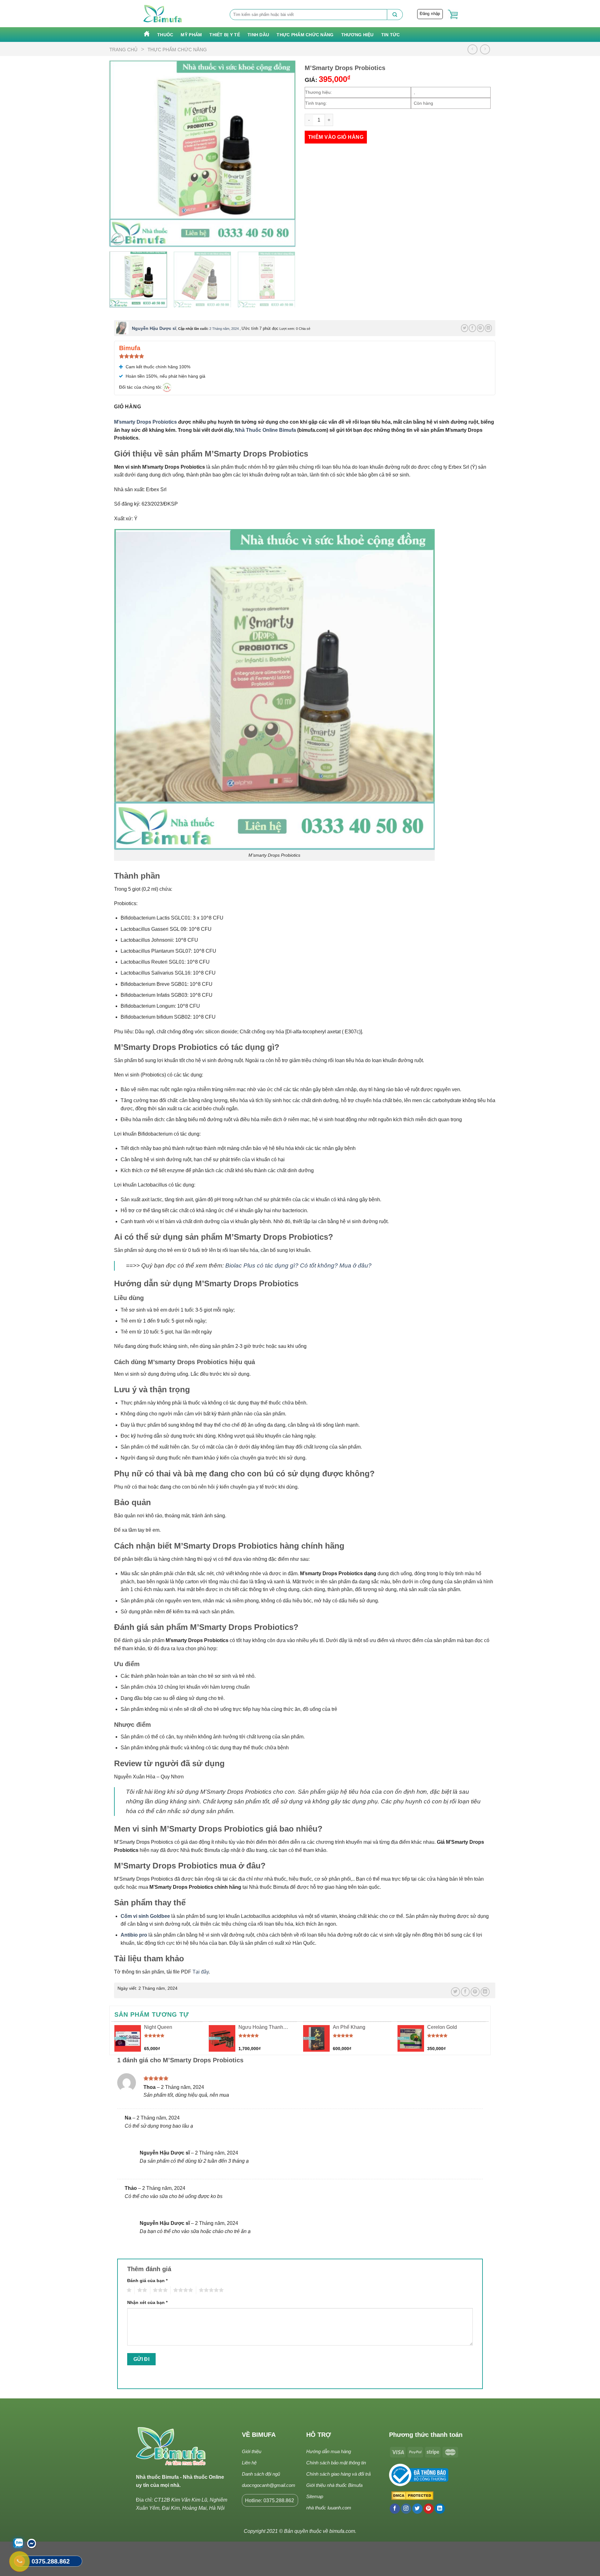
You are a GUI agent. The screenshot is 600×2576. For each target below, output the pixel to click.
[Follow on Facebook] (395, 2509)
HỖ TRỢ (319, 2435)
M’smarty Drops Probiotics (145, 422)
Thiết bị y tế (225, 35)
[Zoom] (118, 239)
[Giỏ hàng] (453, 15)
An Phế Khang (349, 2027)
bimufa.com (342, 2531)
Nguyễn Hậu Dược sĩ (154, 328)
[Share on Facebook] (472, 328)
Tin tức (391, 35)
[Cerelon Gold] (411, 2038)
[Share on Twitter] (465, 328)
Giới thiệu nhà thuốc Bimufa (334, 2485)
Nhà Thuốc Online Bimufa (265, 430)
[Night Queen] (128, 2038)
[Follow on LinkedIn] (440, 2509)
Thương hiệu (357, 35)
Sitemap (315, 2496)
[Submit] (395, 15)
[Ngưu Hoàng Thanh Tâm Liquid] (222, 2038)
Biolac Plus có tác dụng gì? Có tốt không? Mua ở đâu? (298, 1265)
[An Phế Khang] (316, 2038)
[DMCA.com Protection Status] (411, 2496)
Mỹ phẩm (191, 35)
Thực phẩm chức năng (305, 35)
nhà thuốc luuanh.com (329, 2508)
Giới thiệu (252, 2451)
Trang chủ (123, 50)
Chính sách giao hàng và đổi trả (338, 2474)
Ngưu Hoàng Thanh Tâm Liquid (261, 2028)
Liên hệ (249, 2463)
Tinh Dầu (258, 35)
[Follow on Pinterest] (429, 2509)
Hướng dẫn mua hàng (329, 2451)
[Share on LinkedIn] (488, 328)
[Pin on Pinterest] (480, 328)
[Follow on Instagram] (406, 2509)
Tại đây (201, 1972)
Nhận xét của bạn (147, 2302)
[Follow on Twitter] (417, 2509)
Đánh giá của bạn (147, 2281)
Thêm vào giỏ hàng (336, 137)
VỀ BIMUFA (259, 2435)
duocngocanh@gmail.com (269, 2485)
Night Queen (158, 2027)
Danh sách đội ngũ (261, 2474)
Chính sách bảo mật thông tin (336, 2463)
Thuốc (165, 35)
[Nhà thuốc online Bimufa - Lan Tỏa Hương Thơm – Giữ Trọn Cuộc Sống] (163, 14)
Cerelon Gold (442, 2027)
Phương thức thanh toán (426, 2435)
